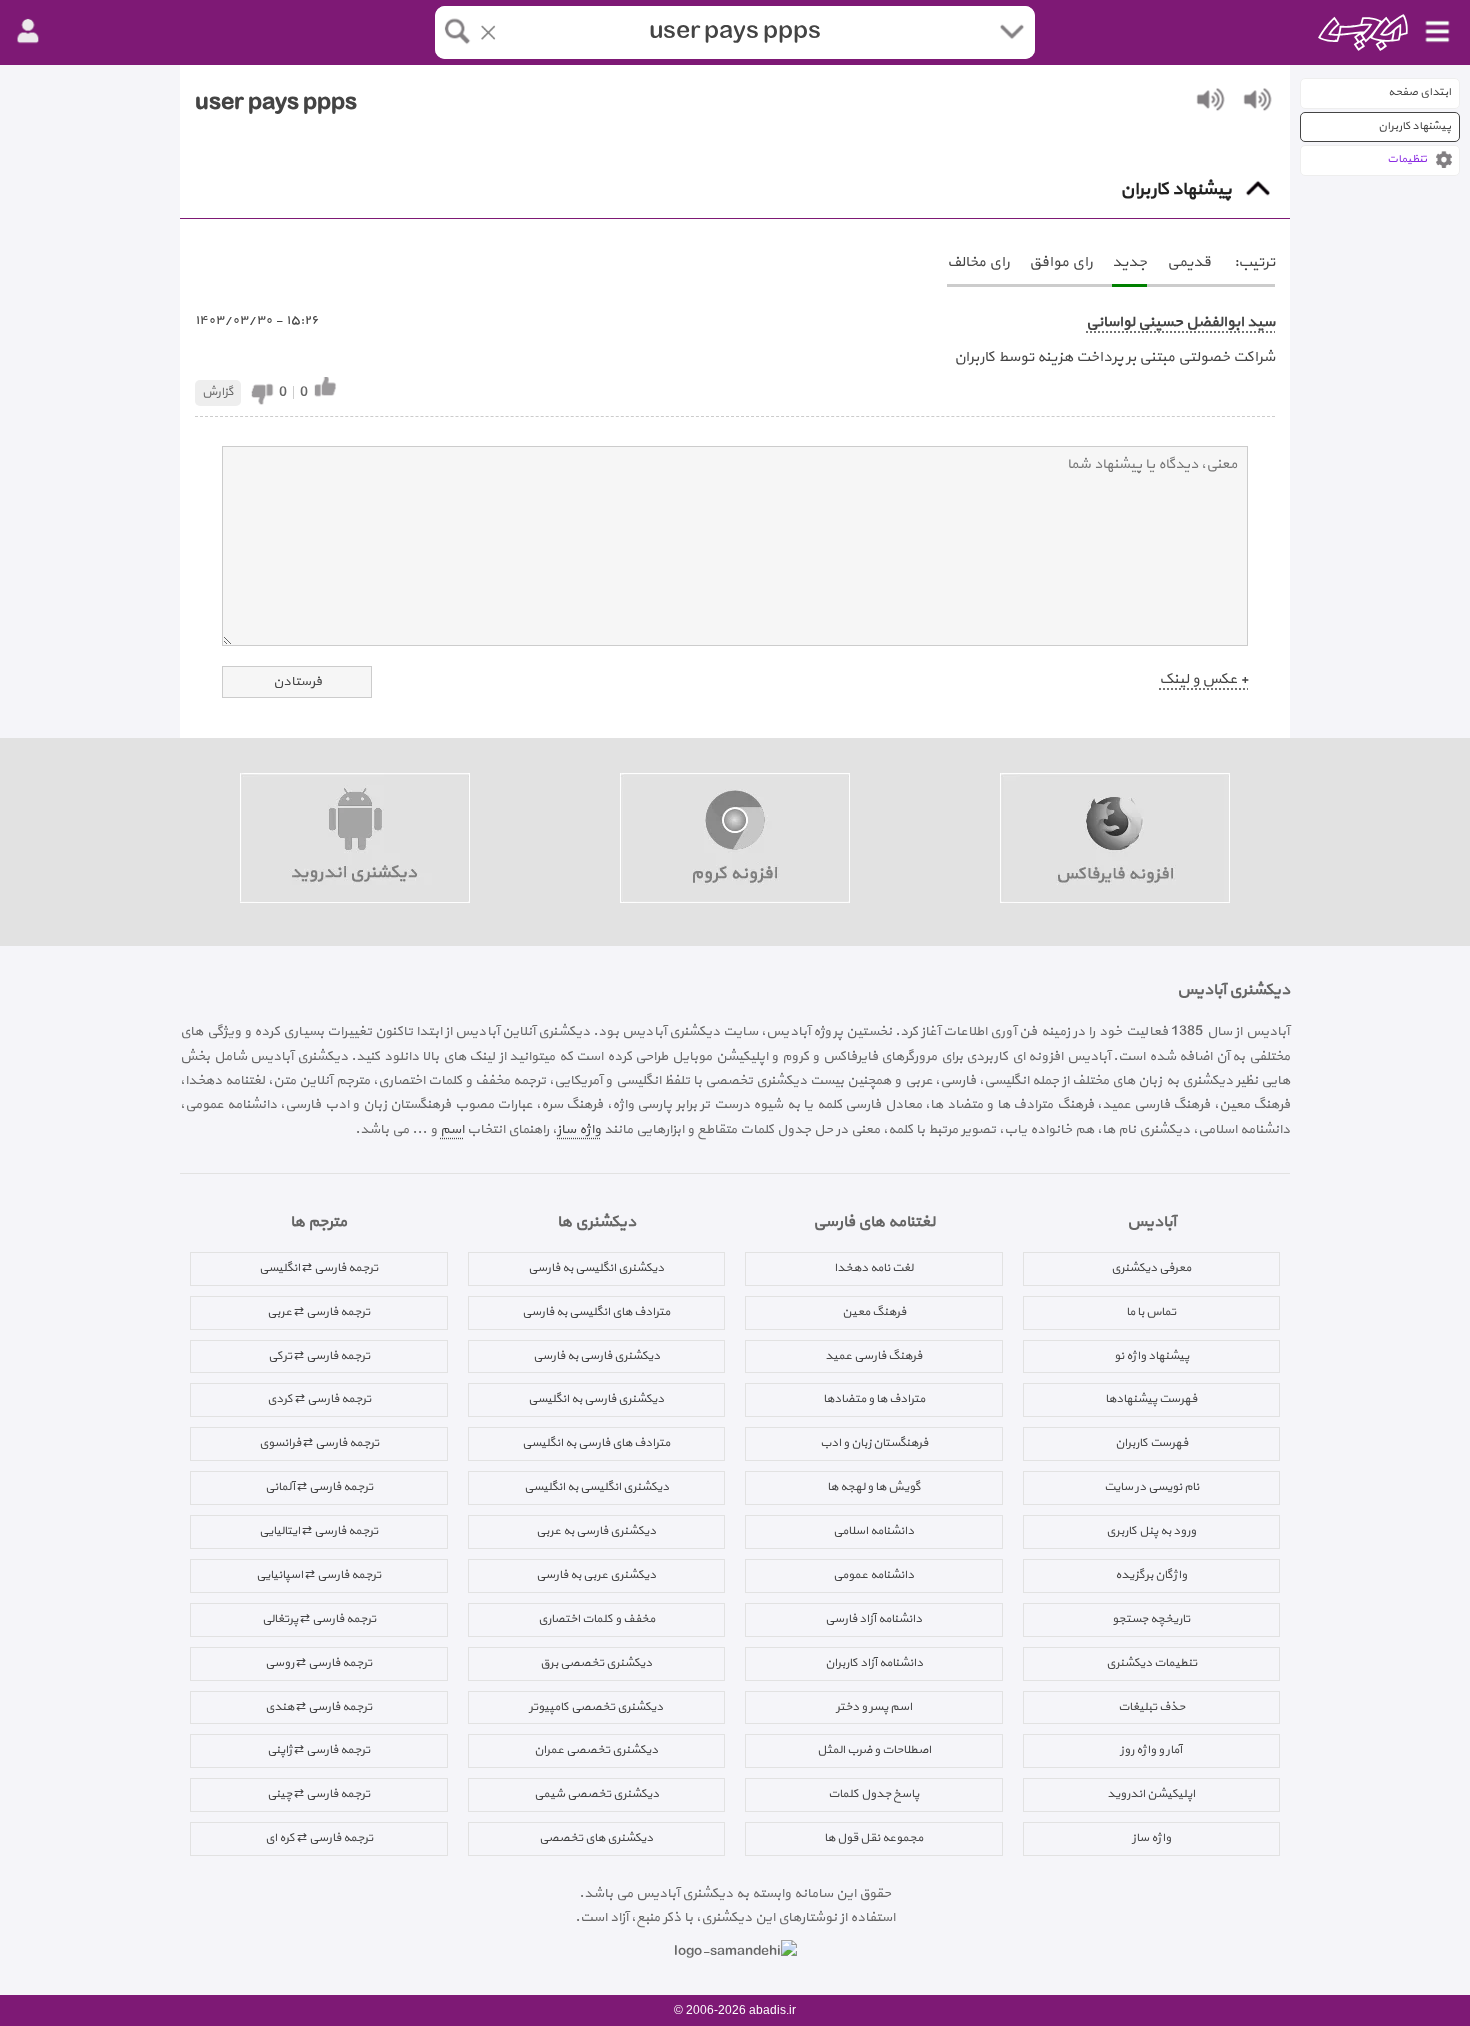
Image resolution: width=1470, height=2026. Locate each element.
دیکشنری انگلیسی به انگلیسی (596, 1487)
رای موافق (1060, 262)
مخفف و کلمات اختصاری (596, 1619)
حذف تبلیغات (1151, 1707)
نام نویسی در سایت (1151, 1487)
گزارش (218, 392)
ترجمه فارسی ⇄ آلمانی (319, 1487)
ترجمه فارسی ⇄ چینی (318, 1794)
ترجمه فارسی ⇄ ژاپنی (318, 1750)
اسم (452, 1129)
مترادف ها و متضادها (874, 1399)
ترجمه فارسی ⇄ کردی (319, 1399)
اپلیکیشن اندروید (1151, 1794)
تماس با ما (1151, 1312)
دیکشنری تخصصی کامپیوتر (596, 1707)
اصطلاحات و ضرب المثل (874, 1750)
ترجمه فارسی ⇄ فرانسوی (319, 1443)
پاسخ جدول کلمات (873, 1794)
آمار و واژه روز (1151, 1750)
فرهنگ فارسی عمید (873, 1356)
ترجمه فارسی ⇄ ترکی (319, 1356)
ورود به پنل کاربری (1151, 1531)
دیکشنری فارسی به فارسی (596, 1356)
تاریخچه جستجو (1151, 1619)
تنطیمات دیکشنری (1151, 1663)
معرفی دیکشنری (1151, 1268)
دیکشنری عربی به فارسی (596, 1575)
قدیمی (1189, 262)
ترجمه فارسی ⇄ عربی (318, 1312)
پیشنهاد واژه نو (1151, 1356)
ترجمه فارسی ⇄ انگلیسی (318, 1268)
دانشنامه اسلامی (873, 1531)
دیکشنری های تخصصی (596, 1838)
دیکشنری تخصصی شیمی (596, 1794)
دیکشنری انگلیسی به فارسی (596, 1268)
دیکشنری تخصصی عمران (596, 1750)
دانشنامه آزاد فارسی (873, 1619)
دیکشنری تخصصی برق (596, 1663)
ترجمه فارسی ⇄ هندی (318, 1707)
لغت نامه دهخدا (873, 1268)
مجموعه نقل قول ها (873, 1838)
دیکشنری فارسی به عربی (596, 1531)
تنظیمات (1407, 159)
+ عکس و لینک (1203, 679)
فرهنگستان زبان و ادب (874, 1443)
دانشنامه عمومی (873, 1575)
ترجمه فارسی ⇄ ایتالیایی (318, 1531)
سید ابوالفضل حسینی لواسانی (1180, 322)
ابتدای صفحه (1419, 92)
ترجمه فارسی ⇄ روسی (318, 1663)
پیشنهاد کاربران (1414, 126)
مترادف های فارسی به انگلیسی (596, 1443)
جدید (1129, 262)
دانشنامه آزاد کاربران (874, 1663)
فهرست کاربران (1151, 1443)
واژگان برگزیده (1151, 1575)
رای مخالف (978, 262)
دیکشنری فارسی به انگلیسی (596, 1399)
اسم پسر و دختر (874, 1707)
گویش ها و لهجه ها (874, 1487)
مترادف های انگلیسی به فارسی (596, 1312)
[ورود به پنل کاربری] (28, 32)
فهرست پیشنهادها (1151, 1399)
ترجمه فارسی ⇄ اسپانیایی (318, 1575)
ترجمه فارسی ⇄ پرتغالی (319, 1619)
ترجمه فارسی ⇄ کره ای (319, 1838)
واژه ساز (579, 1129)
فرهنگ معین (874, 1312)
